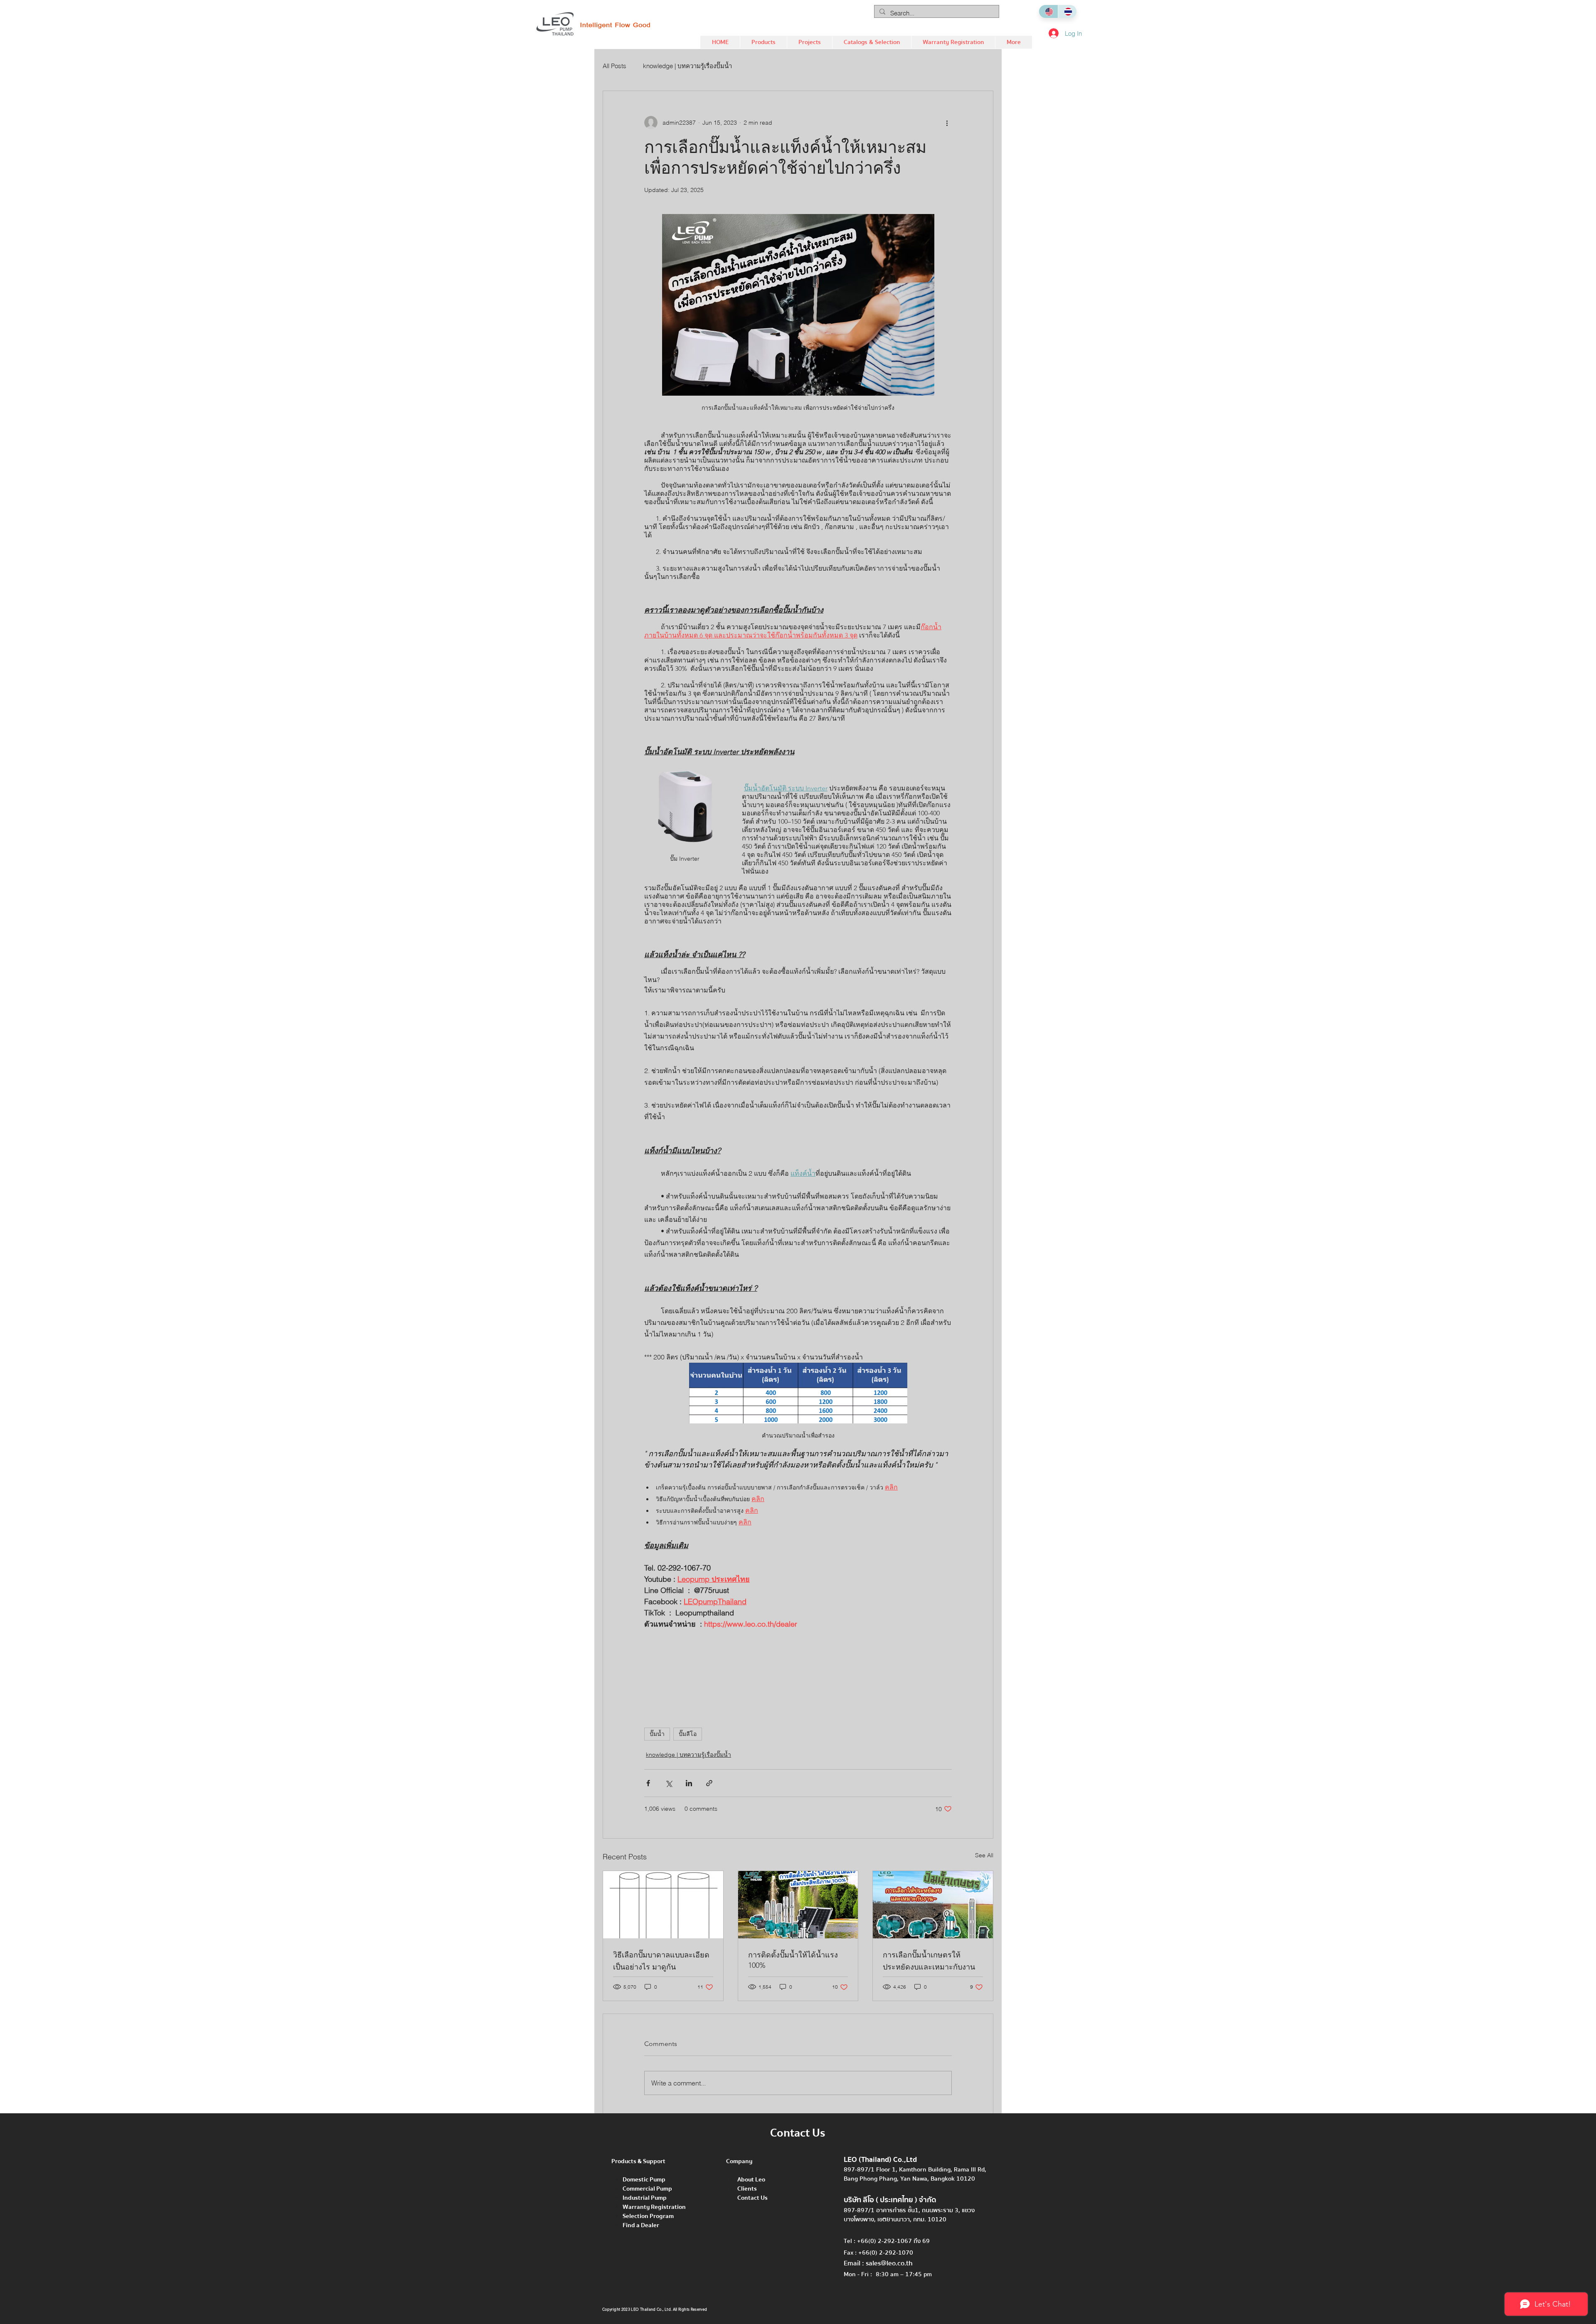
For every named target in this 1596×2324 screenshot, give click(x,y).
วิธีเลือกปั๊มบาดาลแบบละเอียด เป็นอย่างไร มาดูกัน (661, 1961)
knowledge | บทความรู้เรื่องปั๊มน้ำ (687, 66)
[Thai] (1067, 11)
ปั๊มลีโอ (688, 1734)
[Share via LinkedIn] (689, 1783)
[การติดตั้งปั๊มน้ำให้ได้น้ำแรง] (798, 1905)
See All (984, 1855)
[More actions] (947, 123)
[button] (763, 42)
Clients (747, 2189)
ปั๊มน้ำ (657, 1734)
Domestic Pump (644, 2179)
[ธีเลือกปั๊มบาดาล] (663, 1905)
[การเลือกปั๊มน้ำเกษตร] (933, 1905)
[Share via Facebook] (648, 1783)
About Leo (751, 2179)
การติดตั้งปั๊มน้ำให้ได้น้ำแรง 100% (793, 1960)
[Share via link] (709, 1783)
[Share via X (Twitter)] (669, 1783)
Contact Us (752, 2198)
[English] (1048, 11)
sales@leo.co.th (889, 2263)
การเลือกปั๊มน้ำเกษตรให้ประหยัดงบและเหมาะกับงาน (929, 1961)
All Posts (615, 66)
